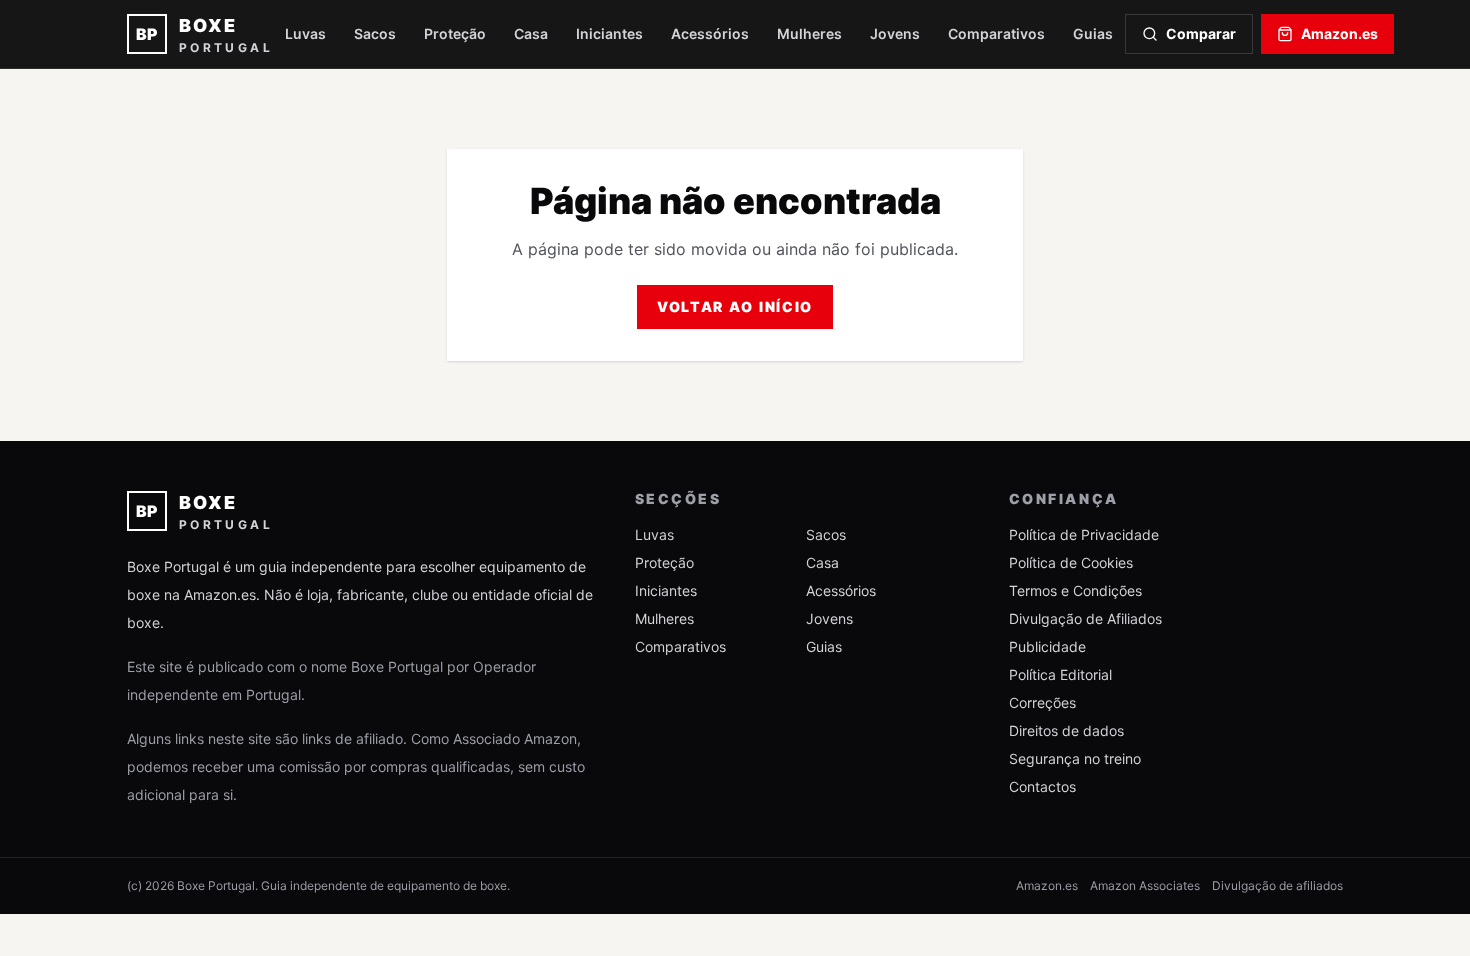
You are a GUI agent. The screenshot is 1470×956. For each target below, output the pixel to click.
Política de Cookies (1071, 562)
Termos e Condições (1075, 590)
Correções (1042, 702)
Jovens (895, 33)
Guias (1093, 33)
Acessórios (710, 33)
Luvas (305, 33)
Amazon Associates (1145, 885)
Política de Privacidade (1084, 534)
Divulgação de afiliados (1277, 885)
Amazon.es (1339, 33)
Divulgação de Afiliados (1085, 618)
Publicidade (1047, 646)
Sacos (375, 33)
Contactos (1042, 786)
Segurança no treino (1075, 758)
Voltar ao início (735, 306)
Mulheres (809, 33)
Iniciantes (609, 33)
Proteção (455, 33)
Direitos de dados (1066, 730)
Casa (531, 33)
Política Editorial (1060, 674)
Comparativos (996, 33)
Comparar (1201, 33)
